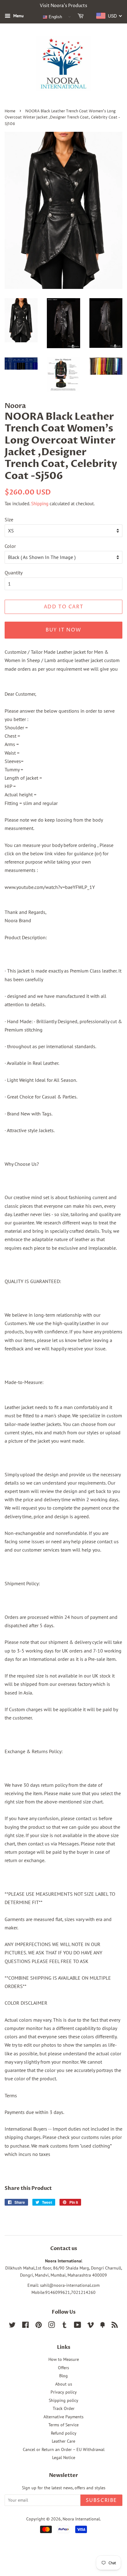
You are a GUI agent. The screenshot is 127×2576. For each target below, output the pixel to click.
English (55, 17)
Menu (18, 16)
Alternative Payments (63, 2417)
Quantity (14, 573)
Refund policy (64, 2433)
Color (10, 546)
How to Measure (64, 2359)
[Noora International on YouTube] (78, 2326)
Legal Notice (64, 2457)
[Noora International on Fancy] (103, 2326)
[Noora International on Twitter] (12, 2326)
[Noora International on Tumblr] (64, 2326)
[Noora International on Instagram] (51, 2326)
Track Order (64, 2408)
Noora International (81, 2519)
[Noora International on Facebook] (25, 2326)
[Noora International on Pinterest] (39, 2326)
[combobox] (109, 16)
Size (9, 519)
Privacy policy (64, 2392)
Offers (63, 2368)
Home (10, 111)
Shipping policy (63, 2400)
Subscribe (101, 2500)
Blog (63, 2376)
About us (64, 2384)
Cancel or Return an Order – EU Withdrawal (64, 2449)
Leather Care (63, 2441)
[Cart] (82, 17)
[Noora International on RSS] (115, 2326)
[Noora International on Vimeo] (91, 2326)
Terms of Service (63, 2425)
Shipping (40, 504)
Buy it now (63, 630)
